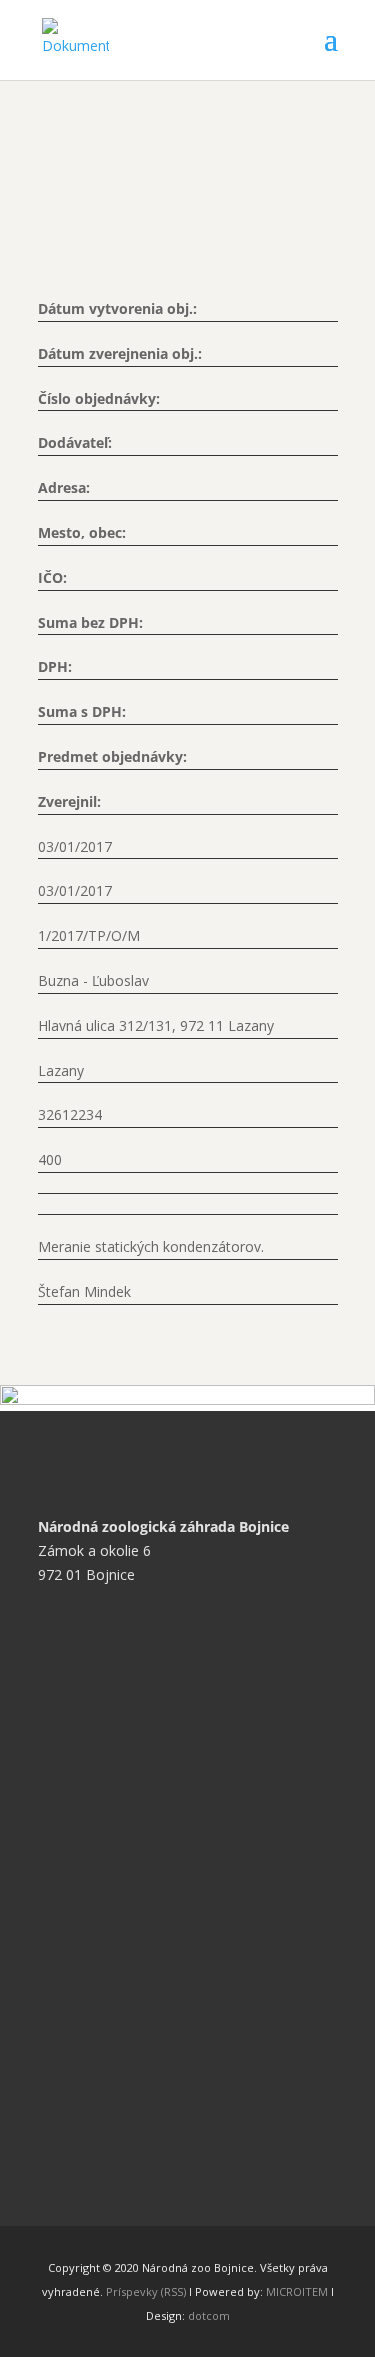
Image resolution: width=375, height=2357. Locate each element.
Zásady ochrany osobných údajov (161, 1801)
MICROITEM (297, 2291)
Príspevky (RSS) (146, 2291)
